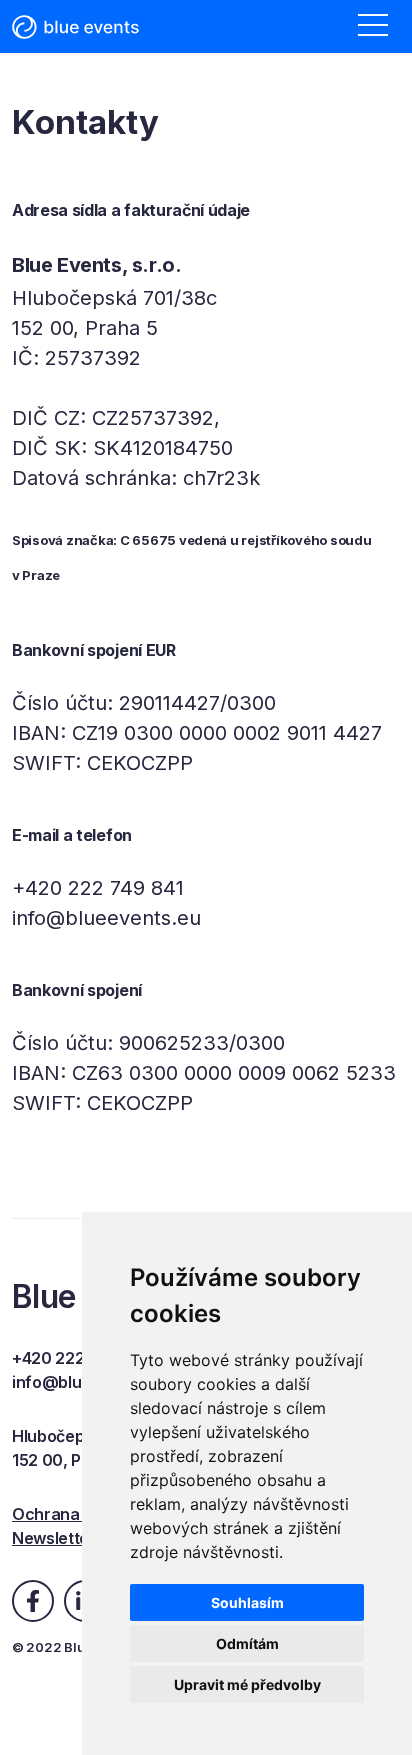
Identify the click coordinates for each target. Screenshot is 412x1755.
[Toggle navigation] (373, 26)
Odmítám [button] (247, 1643)
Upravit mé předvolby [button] (247, 1684)
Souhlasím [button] (247, 1602)
